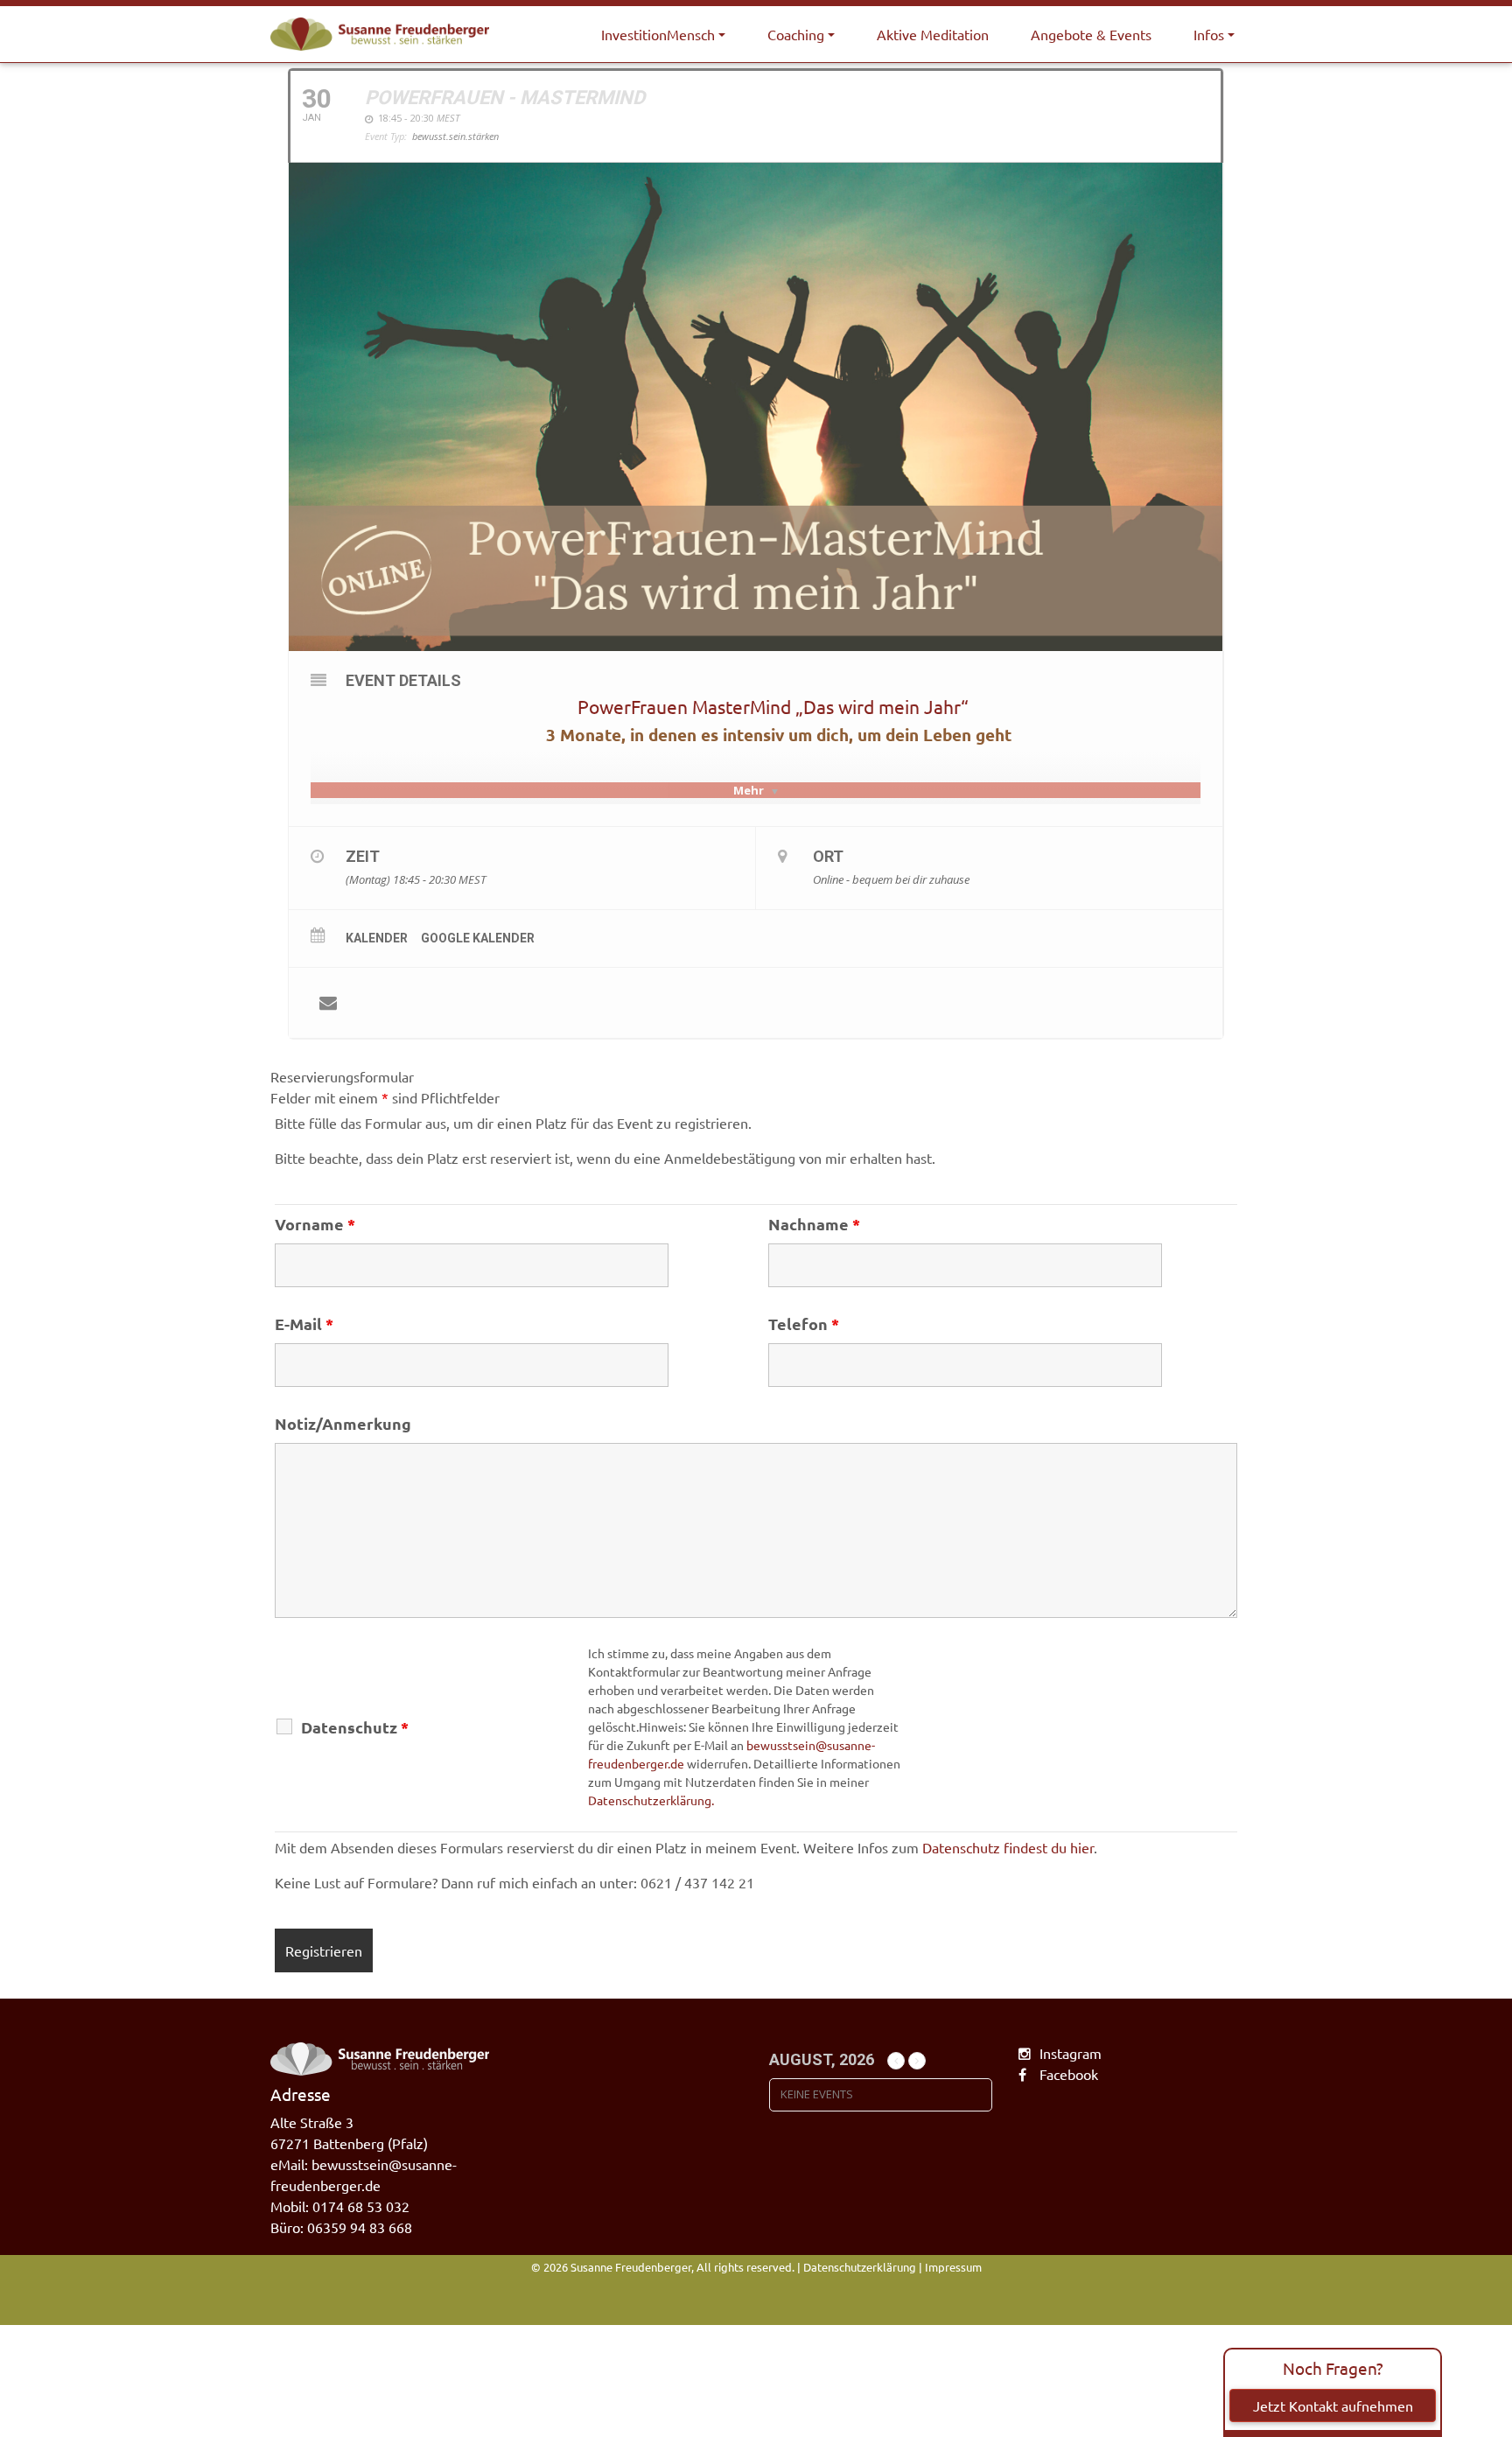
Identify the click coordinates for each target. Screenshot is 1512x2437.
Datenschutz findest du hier (1008, 1847)
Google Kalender (478, 938)
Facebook (1069, 2074)
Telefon (804, 1324)
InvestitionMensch (658, 34)
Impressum (953, 2267)
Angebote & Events (1091, 34)
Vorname (315, 1224)
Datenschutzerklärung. (651, 1800)
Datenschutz (355, 1727)
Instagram (1071, 2053)
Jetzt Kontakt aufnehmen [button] (1333, 2405)
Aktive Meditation (933, 34)
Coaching (796, 34)
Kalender (377, 938)
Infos (1209, 34)
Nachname (814, 1224)
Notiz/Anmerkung (343, 1424)
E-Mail (304, 1324)
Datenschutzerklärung (860, 2267)
